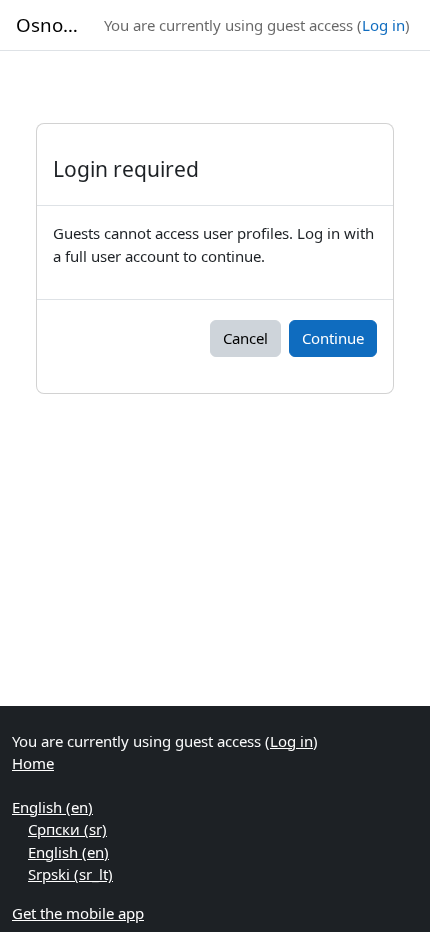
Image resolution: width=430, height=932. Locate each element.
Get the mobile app (78, 913)
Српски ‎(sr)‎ (67, 829)
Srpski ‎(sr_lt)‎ (70, 874)
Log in (383, 25)
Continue (333, 338)
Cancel (245, 338)
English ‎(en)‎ (52, 807)
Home (33, 763)
